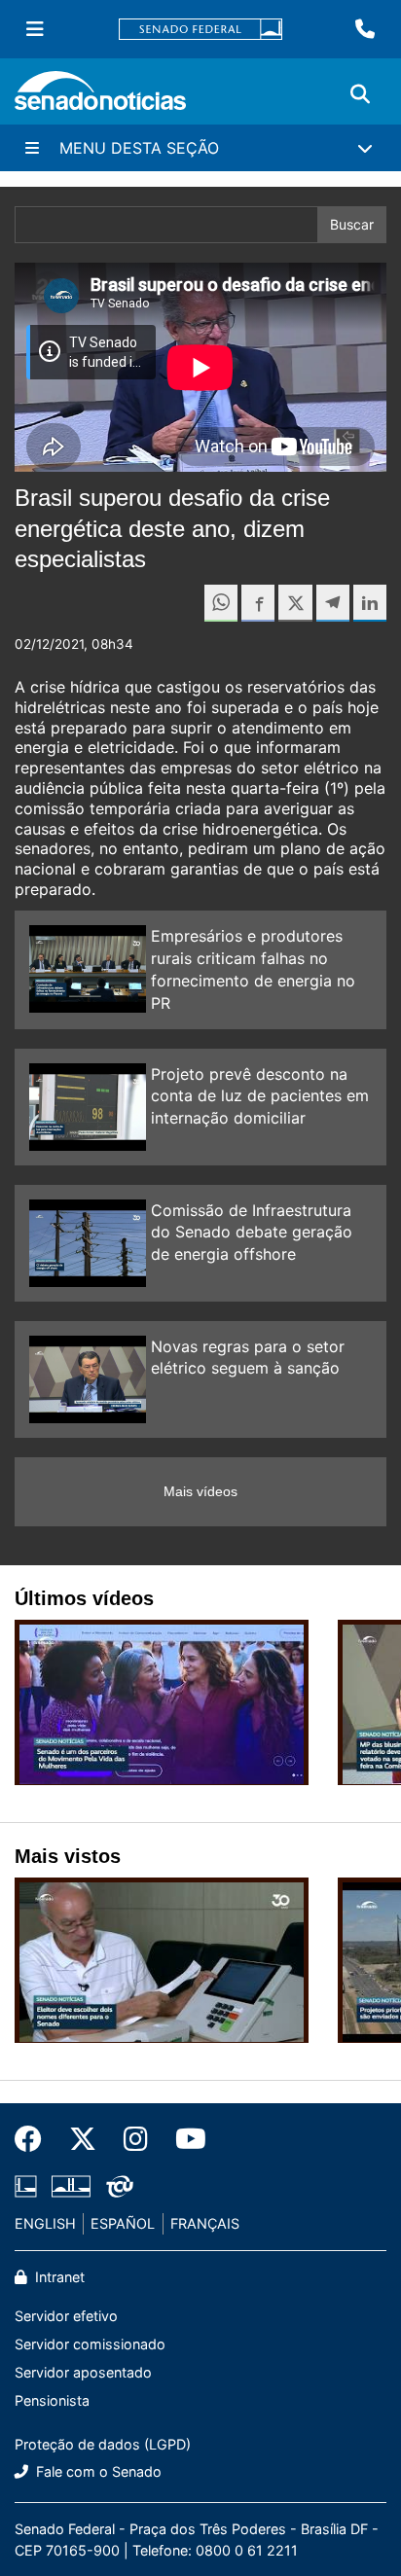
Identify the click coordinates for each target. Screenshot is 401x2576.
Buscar (352, 224)
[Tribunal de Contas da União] (120, 2185)
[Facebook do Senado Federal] (35, 2139)
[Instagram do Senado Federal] (136, 2139)
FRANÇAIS (205, 2223)
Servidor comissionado (90, 2344)
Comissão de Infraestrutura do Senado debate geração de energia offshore (252, 1233)
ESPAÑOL (123, 2223)
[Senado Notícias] (100, 98)
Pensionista (52, 2400)
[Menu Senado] (35, 29)
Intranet (58, 2277)
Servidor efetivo (66, 2316)
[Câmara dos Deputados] (26, 2185)
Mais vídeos (200, 1491)
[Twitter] (83, 2139)
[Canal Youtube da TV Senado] (184, 2139)
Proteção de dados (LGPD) (103, 2444)
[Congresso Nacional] (71, 2185)
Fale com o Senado (97, 2471)
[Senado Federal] (200, 30)
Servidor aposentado (83, 2372)
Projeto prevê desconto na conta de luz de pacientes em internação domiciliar (260, 1096)
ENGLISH (45, 2223)
